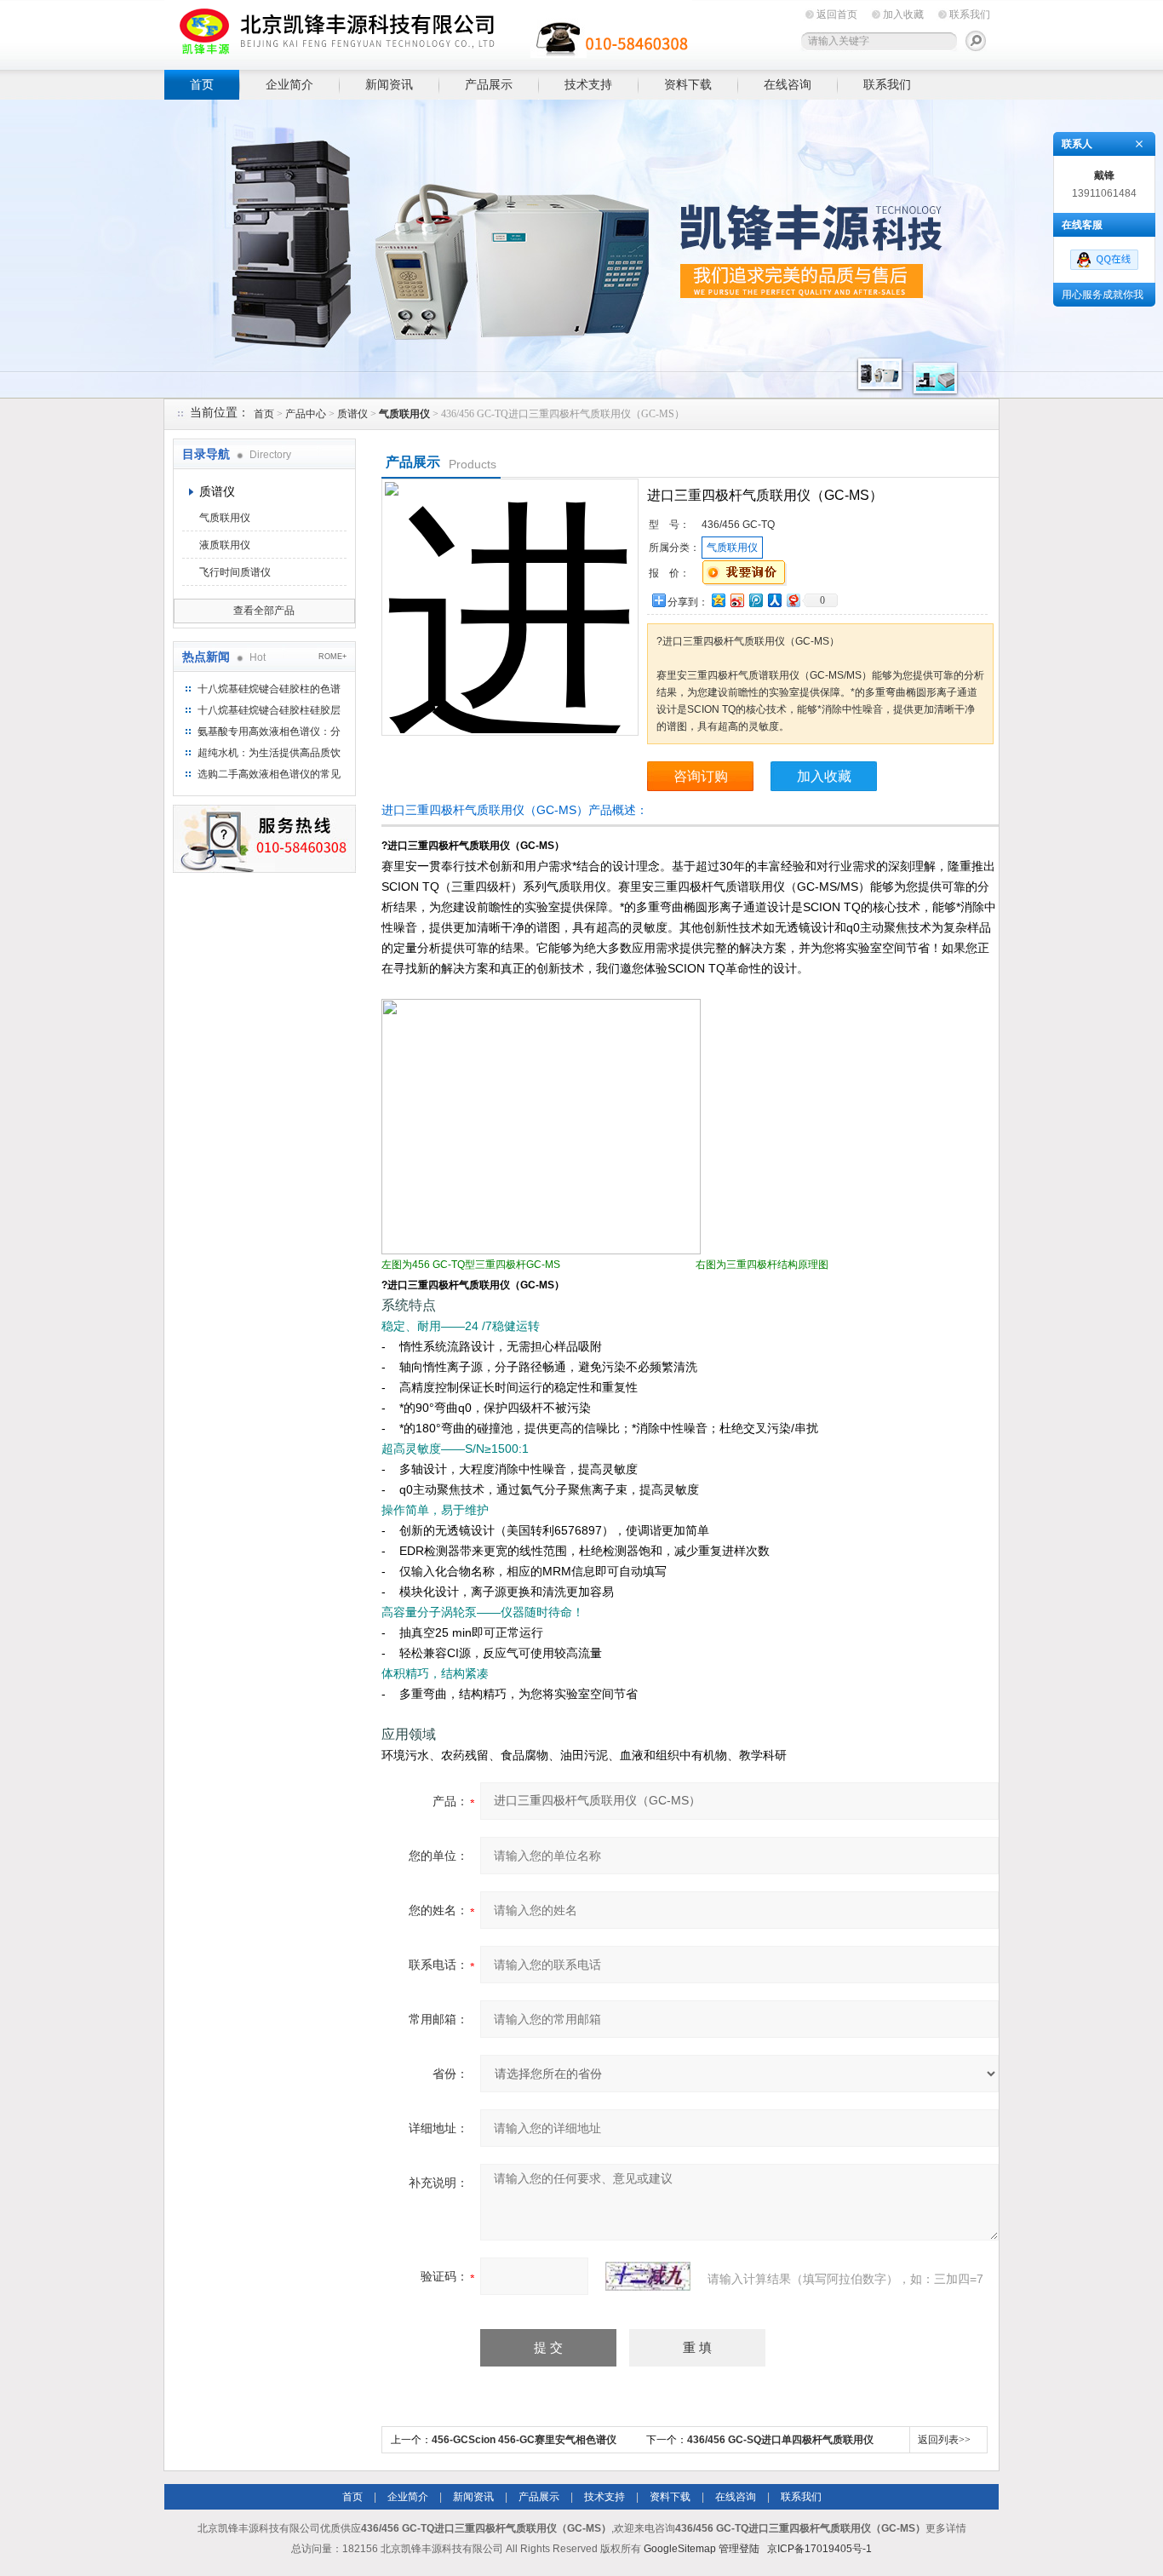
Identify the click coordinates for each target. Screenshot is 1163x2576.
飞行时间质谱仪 (235, 572)
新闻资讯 (389, 84)
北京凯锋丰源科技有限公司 (428, 32)
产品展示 (489, 84)
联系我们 (970, 14)
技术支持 (588, 84)
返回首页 (837, 14)
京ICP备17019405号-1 (819, 2549)
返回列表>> (944, 2440)
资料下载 (688, 84)
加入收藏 (903, 14)
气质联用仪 (225, 518)
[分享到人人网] (774, 600)
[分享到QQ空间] (718, 600)
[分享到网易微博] (793, 600)
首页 (202, 84)
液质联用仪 (225, 545)
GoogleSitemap (680, 2549)
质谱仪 (352, 414)
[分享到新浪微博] (736, 600)
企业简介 (289, 84)
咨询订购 (701, 776)
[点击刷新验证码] (648, 2276)
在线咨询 (788, 84)
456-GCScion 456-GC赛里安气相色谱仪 (524, 2440)
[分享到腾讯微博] (755, 600)
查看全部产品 (264, 611)
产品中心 (306, 414)
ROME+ (332, 657)
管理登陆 (739, 2549)
